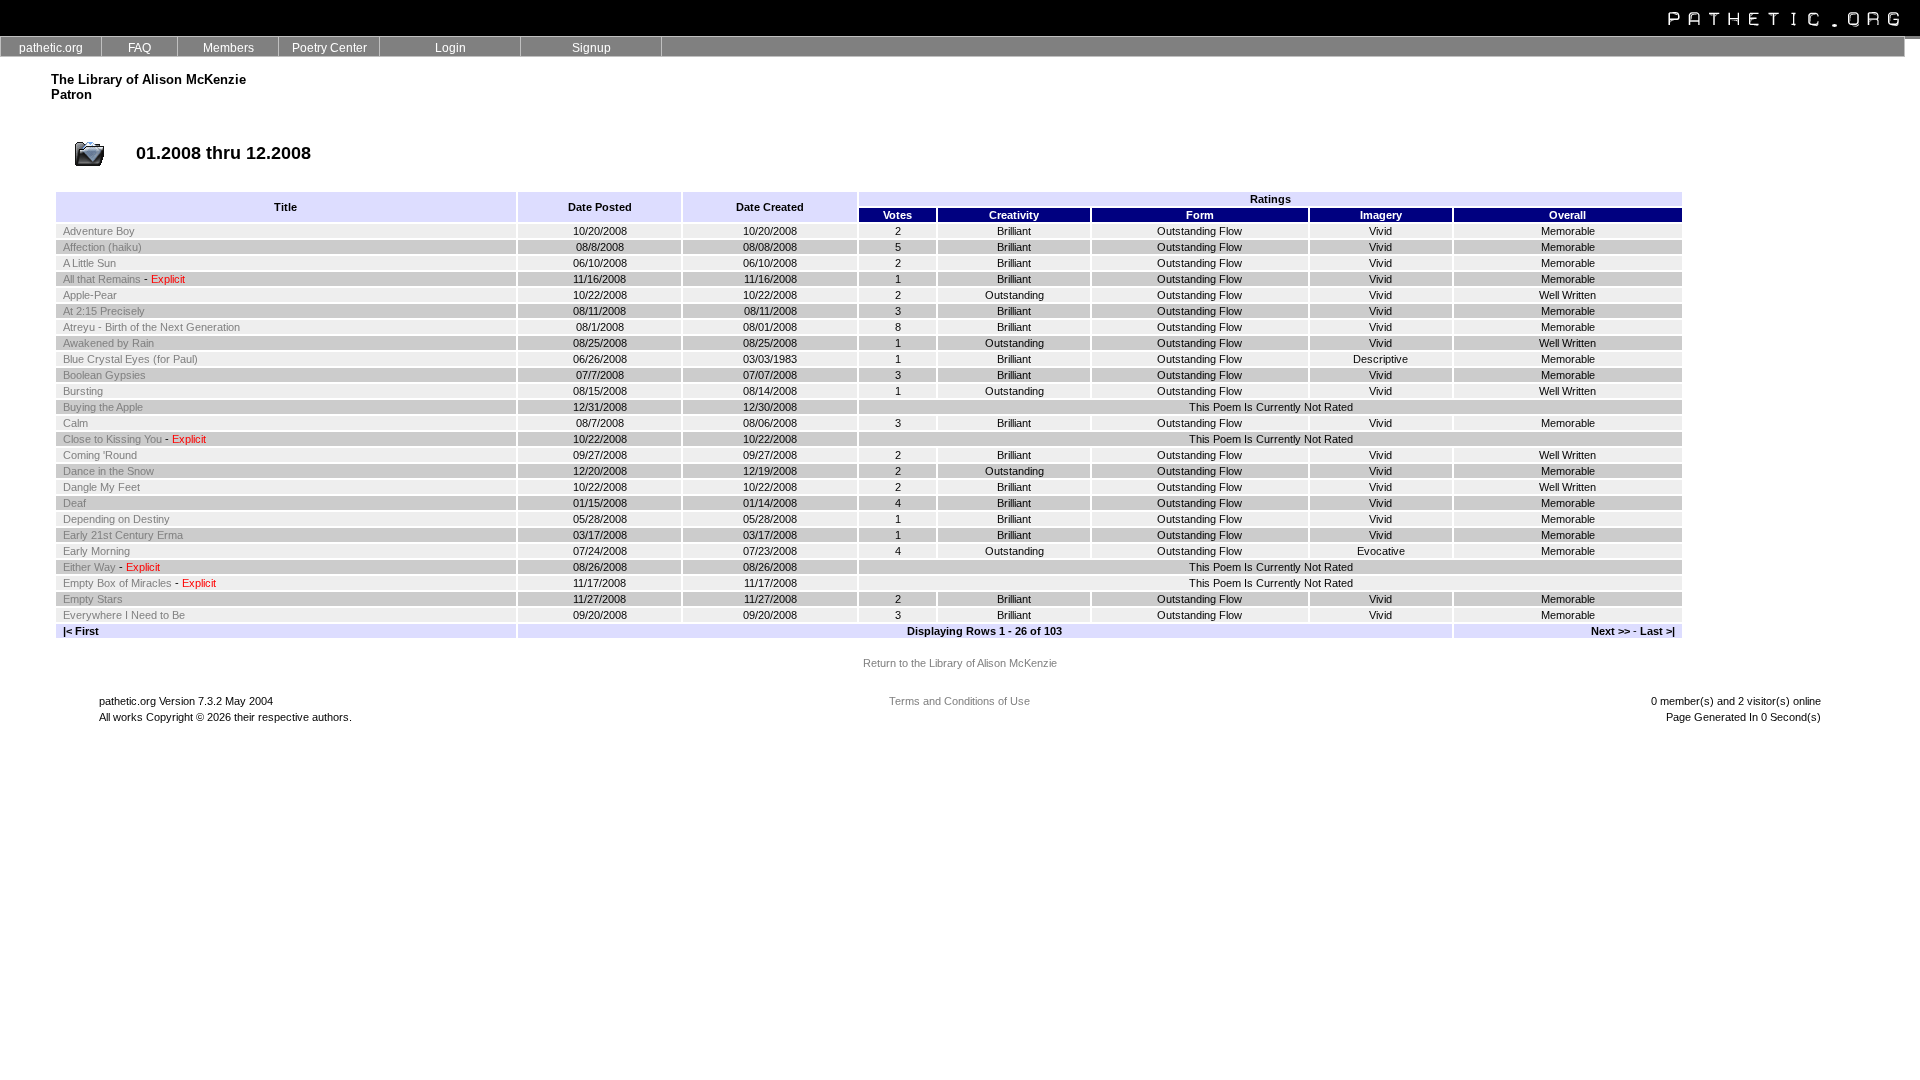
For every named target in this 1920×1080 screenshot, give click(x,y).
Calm (75, 423)
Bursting (83, 391)
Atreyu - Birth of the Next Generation (151, 327)
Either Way (89, 567)
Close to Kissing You (112, 439)
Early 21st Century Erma (123, 535)
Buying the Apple (103, 407)
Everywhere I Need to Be (124, 615)
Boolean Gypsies (104, 375)
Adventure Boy (99, 231)
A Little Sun (89, 263)
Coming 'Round (100, 455)
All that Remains (102, 279)
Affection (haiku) (102, 247)
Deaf (74, 503)
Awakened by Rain (108, 343)
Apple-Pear (90, 295)
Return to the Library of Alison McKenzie (960, 663)
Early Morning (96, 551)
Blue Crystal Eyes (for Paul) (130, 359)
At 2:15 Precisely (104, 311)
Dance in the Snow (108, 471)
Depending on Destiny (116, 519)
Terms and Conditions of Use (959, 701)
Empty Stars (93, 599)
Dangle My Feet (101, 487)
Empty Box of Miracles (117, 583)
